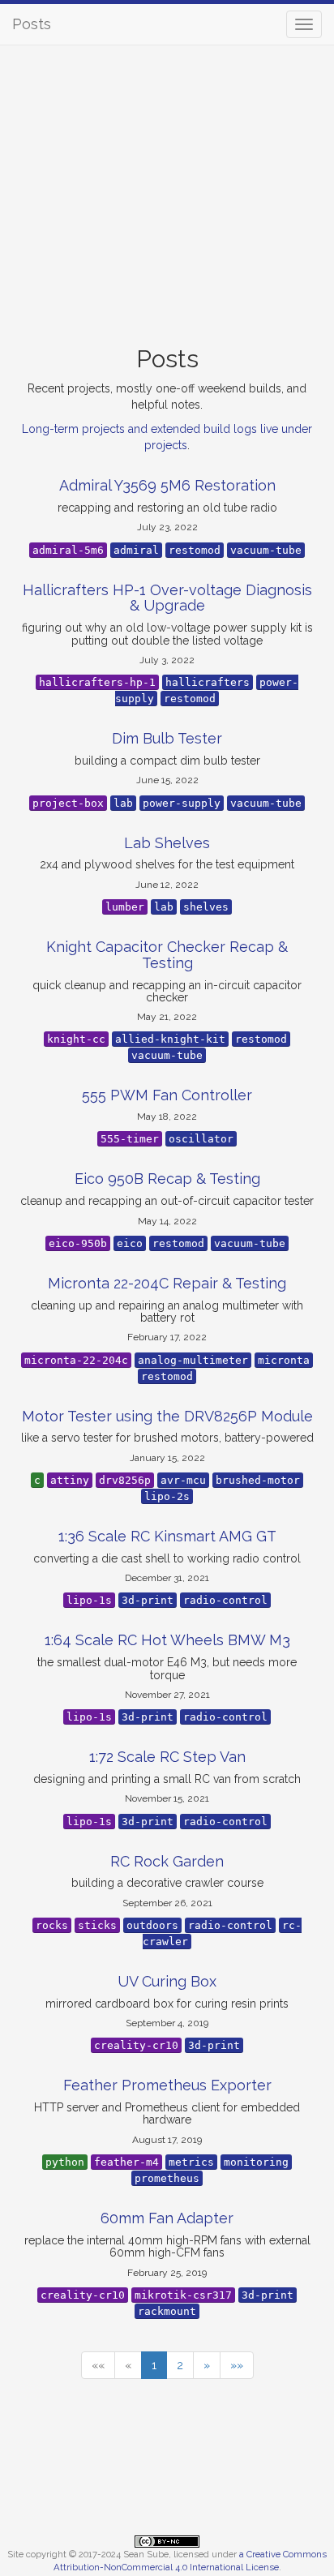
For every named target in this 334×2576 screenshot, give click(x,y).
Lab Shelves (167, 843)
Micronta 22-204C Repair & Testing (167, 1283)
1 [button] (154, 2365)
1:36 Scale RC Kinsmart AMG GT (167, 1536)
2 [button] (180, 2365)
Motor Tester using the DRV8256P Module (167, 1416)
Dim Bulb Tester (167, 738)
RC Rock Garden (167, 1861)
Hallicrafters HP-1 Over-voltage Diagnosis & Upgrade (167, 598)
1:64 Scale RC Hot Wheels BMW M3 (167, 1640)
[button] (98, 2365)
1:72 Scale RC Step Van (167, 1757)
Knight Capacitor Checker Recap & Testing (167, 955)
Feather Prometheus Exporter (167, 2085)
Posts (32, 24)
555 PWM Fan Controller (167, 1095)
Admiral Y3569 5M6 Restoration (167, 485)
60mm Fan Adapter (167, 2218)
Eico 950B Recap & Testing (167, 1179)
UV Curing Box (167, 1981)
